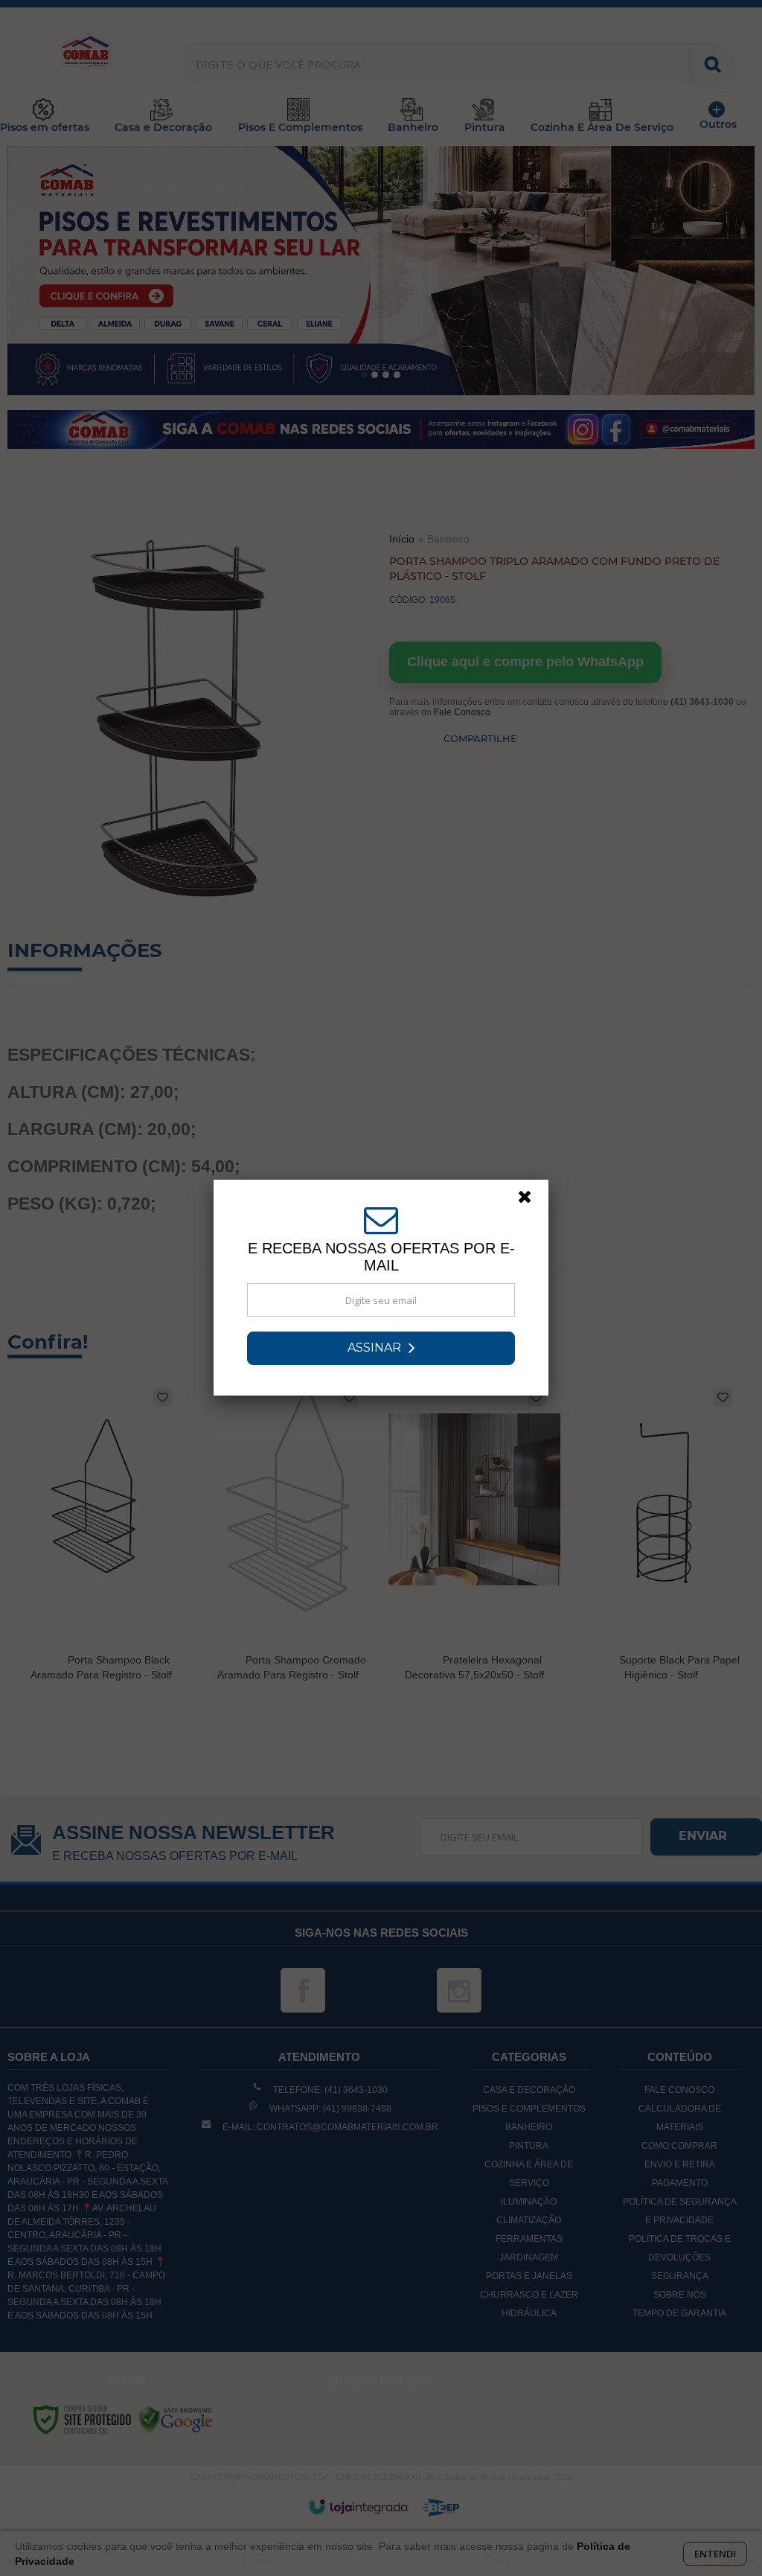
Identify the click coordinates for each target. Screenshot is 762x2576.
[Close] (531, 1201)
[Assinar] (381, 1348)
